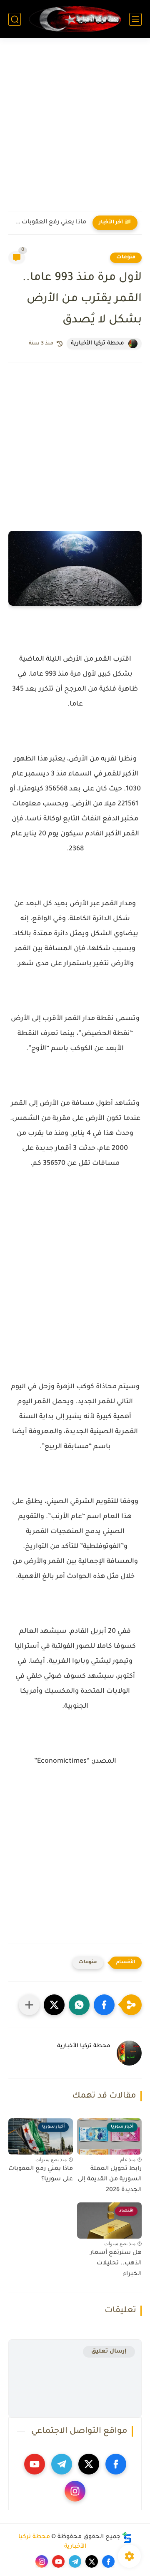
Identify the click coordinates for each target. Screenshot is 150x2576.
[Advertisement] (75, 130)
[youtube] (35, 2464)
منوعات (126, 258)
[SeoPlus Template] (127, 2538)
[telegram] (62, 2464)
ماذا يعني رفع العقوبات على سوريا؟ (49, 223)
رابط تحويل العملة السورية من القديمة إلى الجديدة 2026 (110, 2180)
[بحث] (15, 19)
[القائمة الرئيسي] (135, 19)
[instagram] (75, 2491)
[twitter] (89, 2464)
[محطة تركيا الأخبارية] (75, 19)
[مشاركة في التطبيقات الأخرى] (29, 2005)
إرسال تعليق (109, 2352)
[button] (104, 2005)
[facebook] (116, 2464)
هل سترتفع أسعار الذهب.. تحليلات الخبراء (116, 2264)
